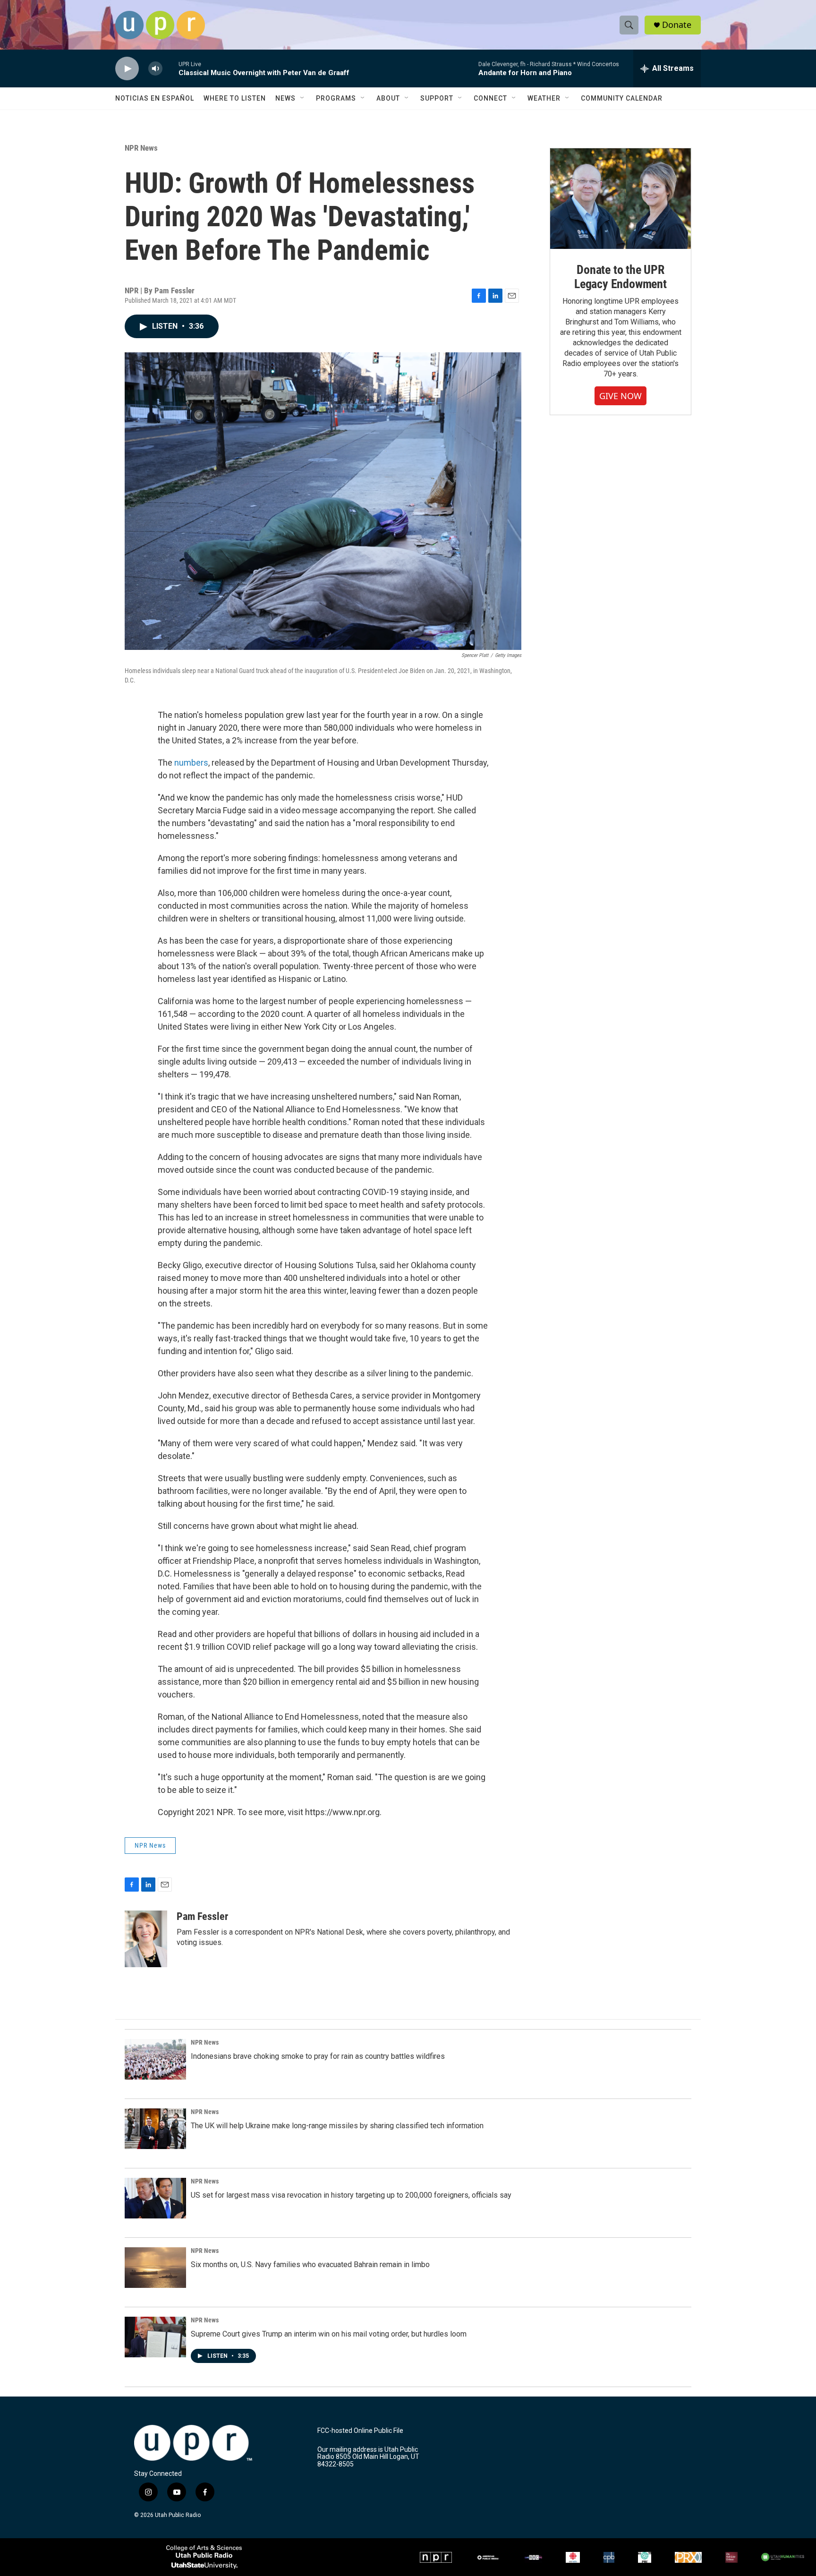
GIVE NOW (620, 396)
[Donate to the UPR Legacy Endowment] (620, 199)
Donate (677, 25)
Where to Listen (235, 98)
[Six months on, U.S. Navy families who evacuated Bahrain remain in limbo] (155, 2268)
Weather (544, 98)
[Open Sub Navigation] (303, 98)
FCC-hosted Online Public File (360, 2431)
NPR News (141, 148)
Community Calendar (622, 98)
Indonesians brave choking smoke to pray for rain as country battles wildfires (318, 2056)
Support (437, 98)
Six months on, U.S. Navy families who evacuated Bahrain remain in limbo (310, 2265)
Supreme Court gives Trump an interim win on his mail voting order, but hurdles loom (329, 2334)
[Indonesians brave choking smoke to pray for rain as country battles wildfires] (155, 2059)
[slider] (170, 68)
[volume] (155, 69)
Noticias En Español (155, 98)
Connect (490, 98)
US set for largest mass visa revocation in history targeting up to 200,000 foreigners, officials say (351, 2195)
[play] (127, 69)
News (285, 98)
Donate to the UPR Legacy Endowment (620, 277)
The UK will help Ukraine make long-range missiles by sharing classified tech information (337, 2126)
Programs (336, 98)
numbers (191, 763)
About (388, 98)
